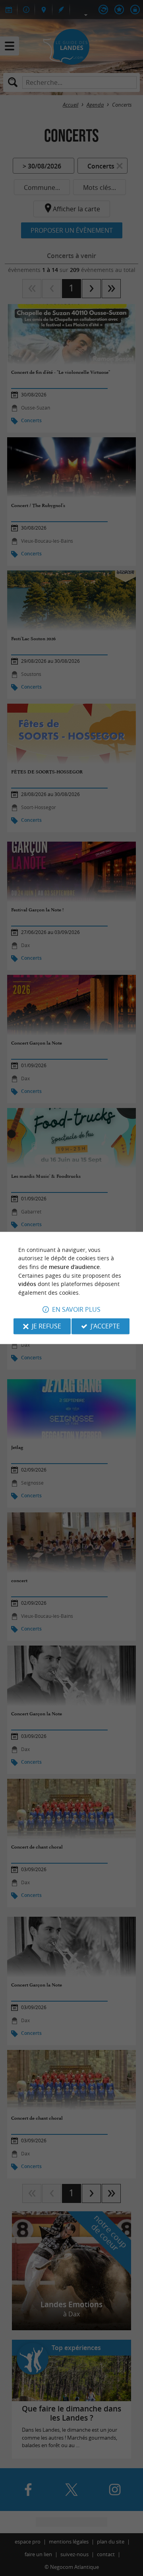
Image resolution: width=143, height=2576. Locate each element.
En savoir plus (76, 1310)
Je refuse (46, 1326)
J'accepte (105, 1326)
